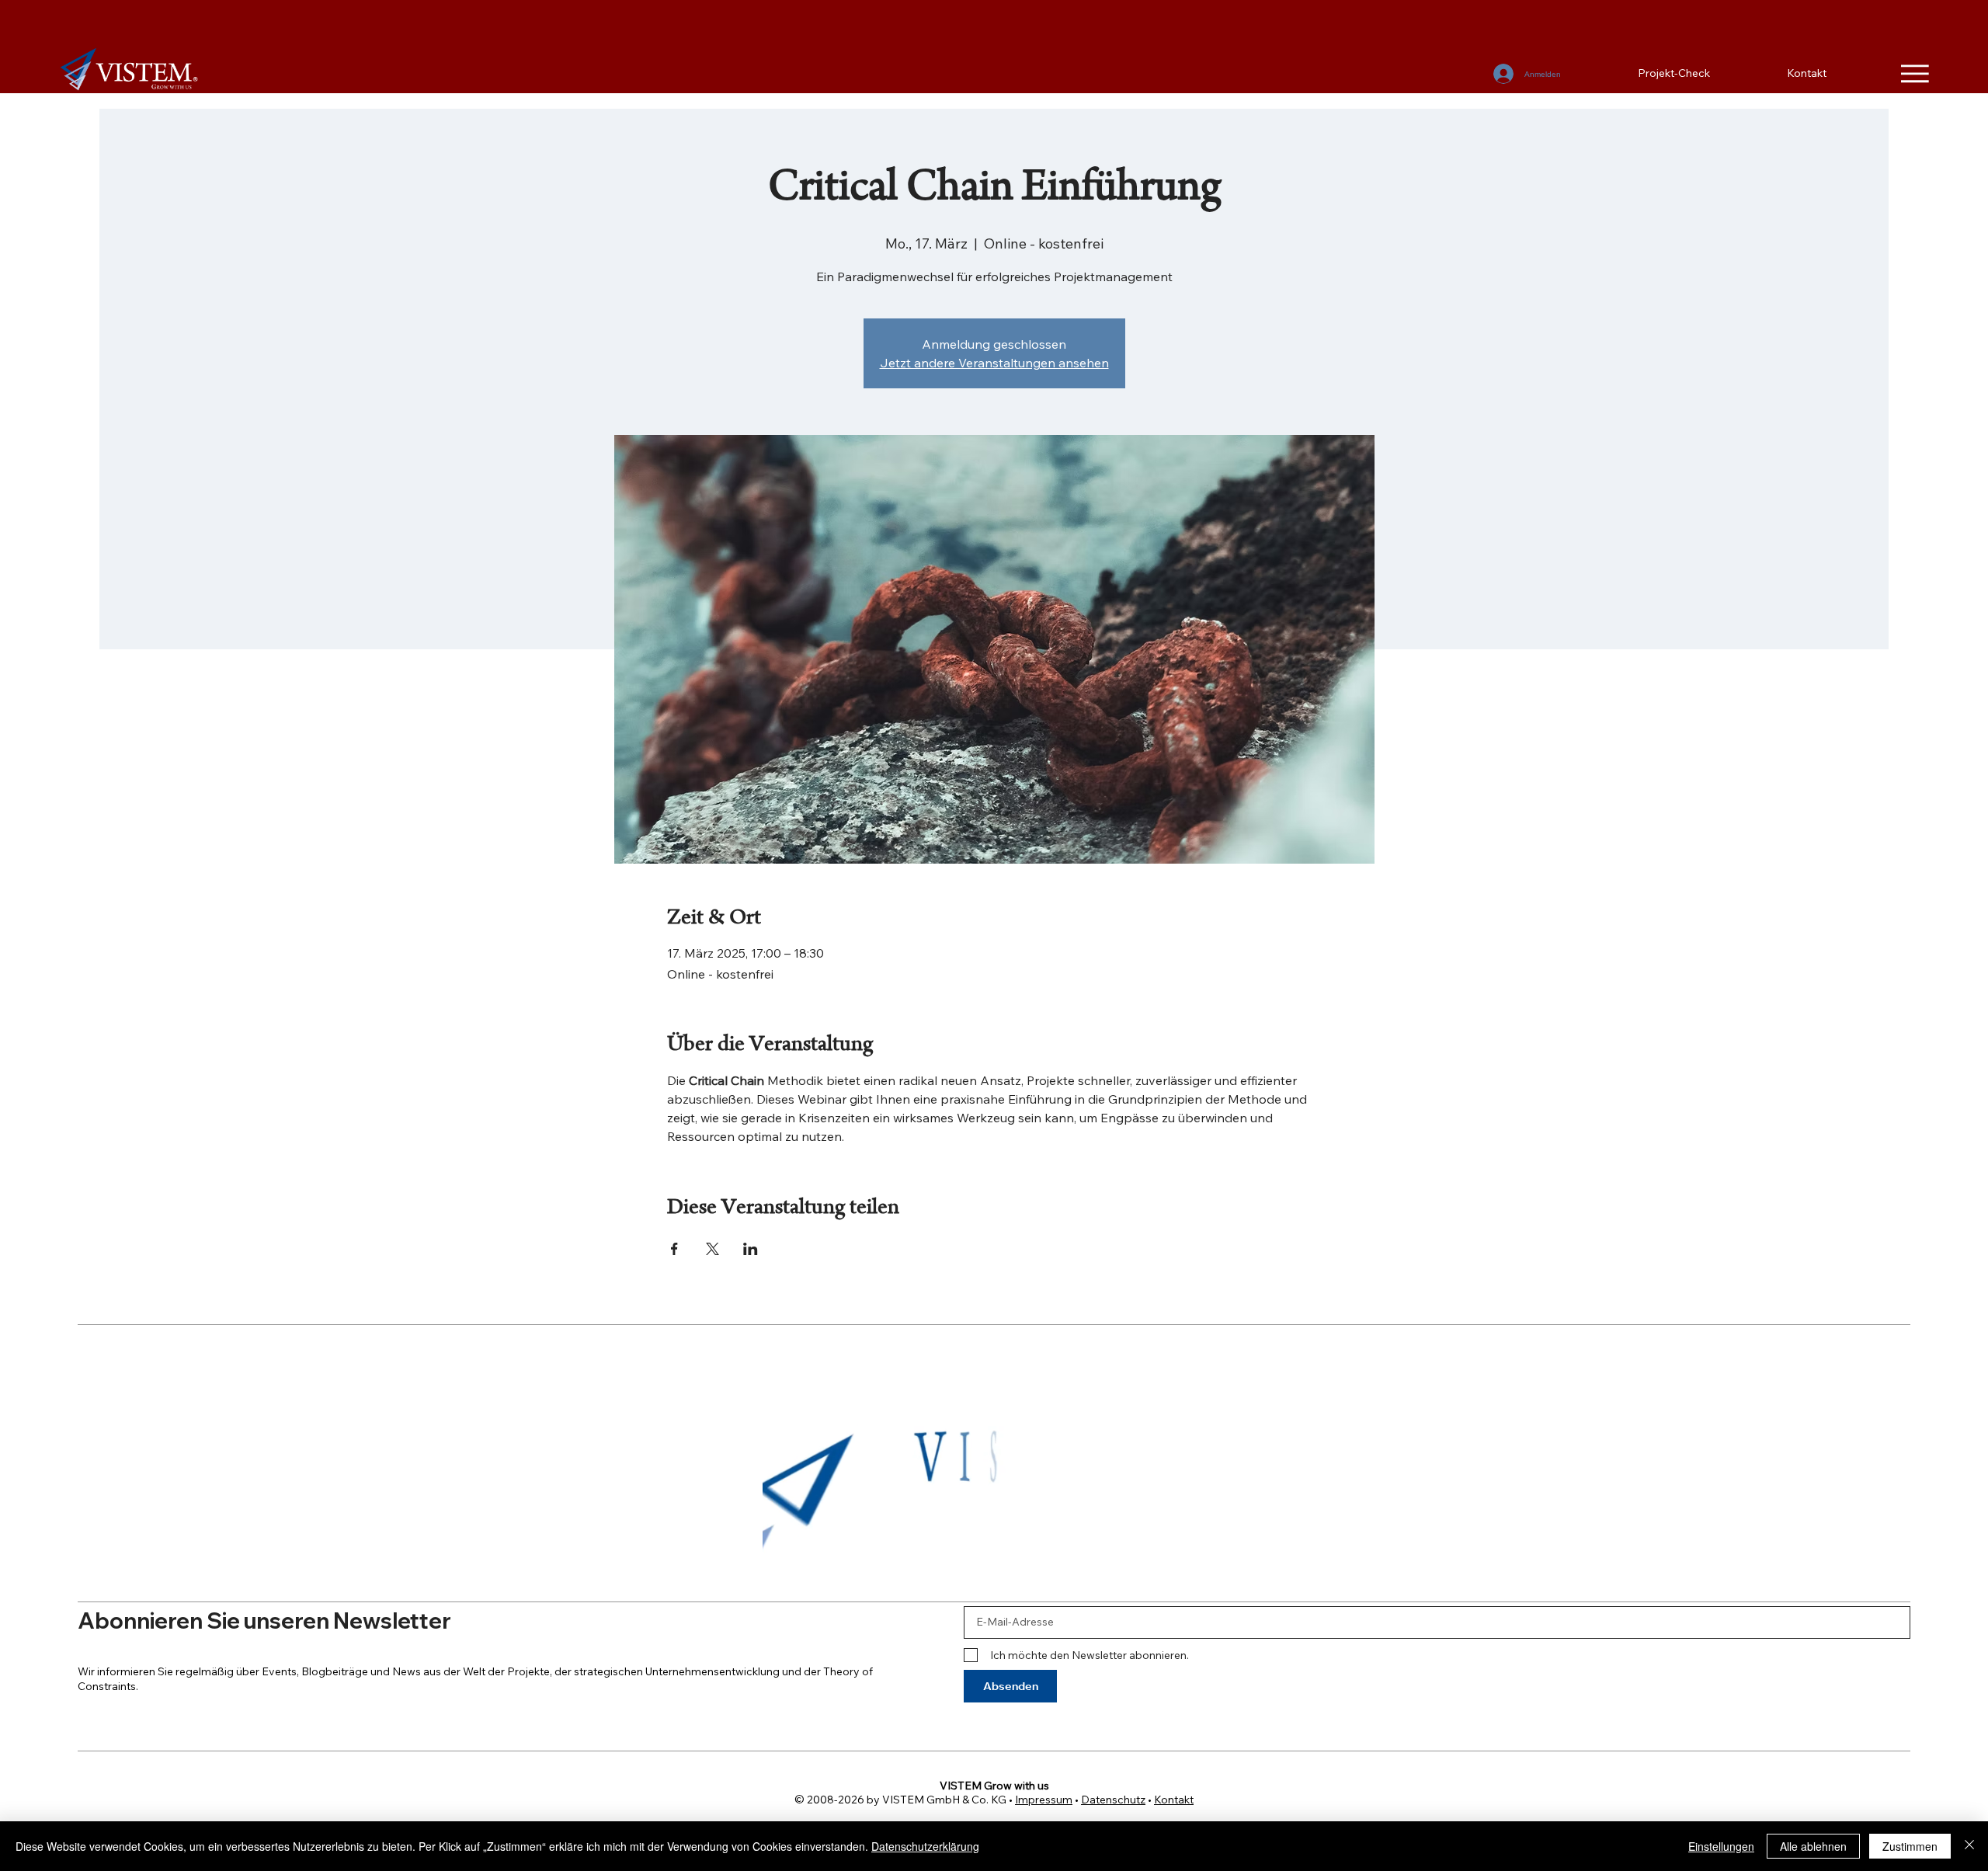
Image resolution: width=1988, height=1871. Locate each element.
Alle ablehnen (1813, 1846)
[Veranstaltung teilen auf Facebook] (674, 1249)
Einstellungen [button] (1721, 1846)
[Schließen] (1969, 1846)
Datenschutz (1113, 1800)
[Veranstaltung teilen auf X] (712, 1249)
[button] (1198, 1560)
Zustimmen (1910, 1846)
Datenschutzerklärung (925, 1846)
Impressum (1044, 1800)
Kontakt (1174, 1800)
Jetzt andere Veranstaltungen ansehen (994, 363)
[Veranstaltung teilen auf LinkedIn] (751, 1249)
